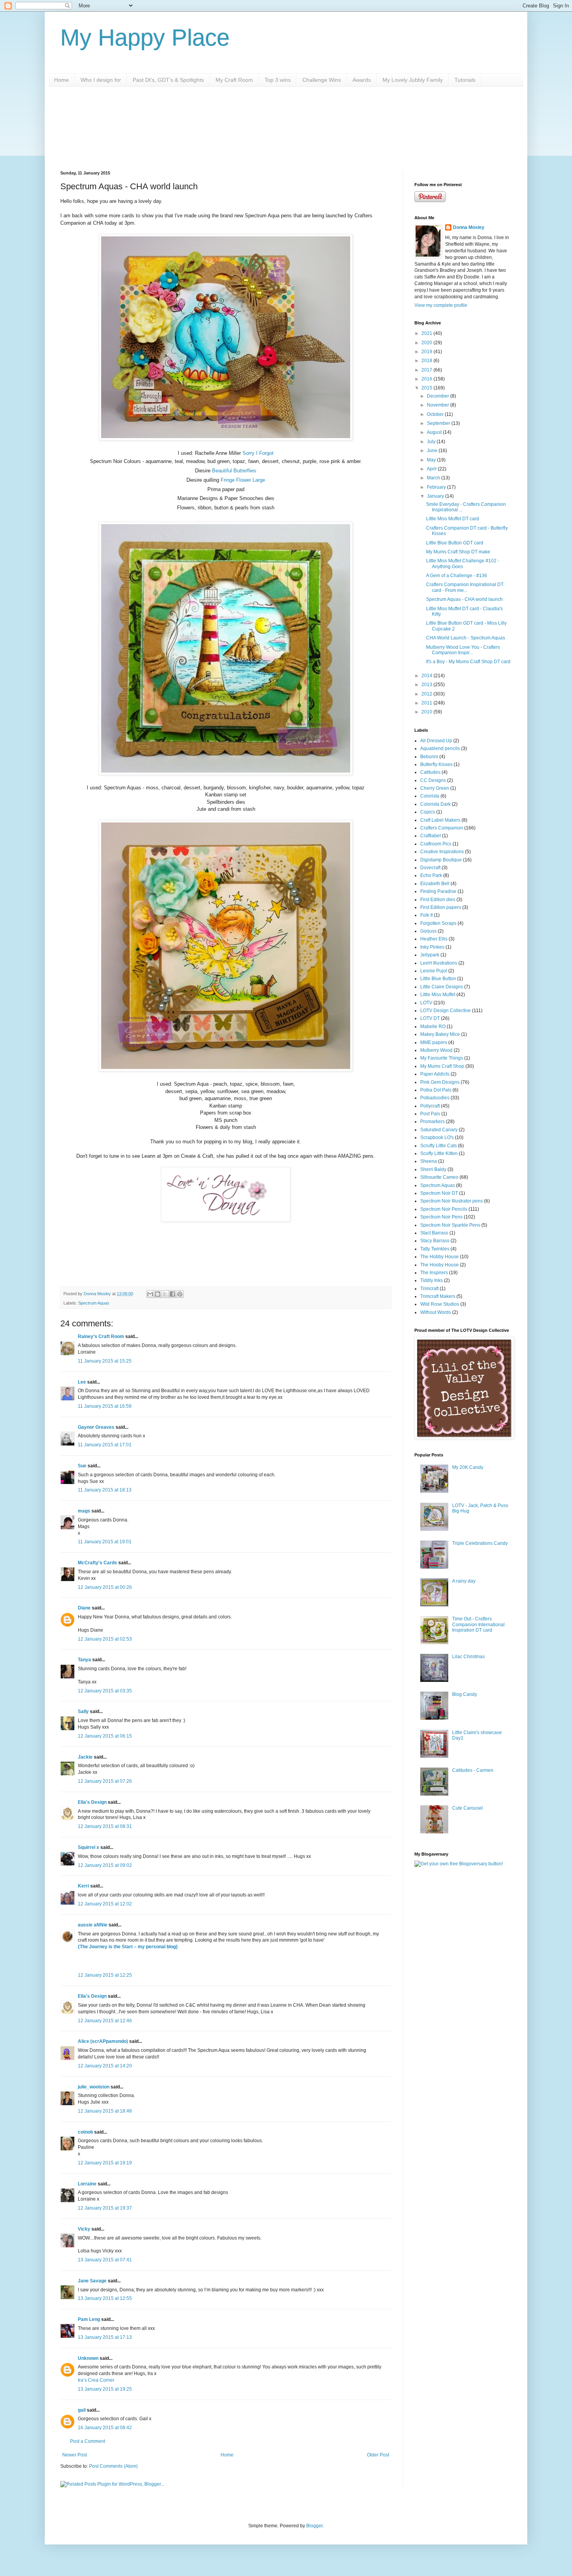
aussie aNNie (93, 1925)
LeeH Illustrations (439, 963)
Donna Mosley (469, 227)
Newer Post (75, 2455)
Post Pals (430, 1114)
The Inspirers (434, 1273)
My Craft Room (234, 80)
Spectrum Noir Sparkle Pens (450, 1225)
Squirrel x (89, 1847)
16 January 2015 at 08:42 (105, 2428)
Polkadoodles (435, 1098)
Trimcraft (429, 1289)
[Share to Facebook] (172, 1294)
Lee (82, 1382)
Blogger (314, 2526)
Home (61, 80)
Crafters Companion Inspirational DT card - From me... (465, 587)
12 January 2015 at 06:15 (105, 1736)
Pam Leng (89, 2319)
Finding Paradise (438, 891)
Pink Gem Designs (440, 1082)
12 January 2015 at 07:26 (105, 1781)
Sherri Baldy (433, 1169)
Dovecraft (430, 868)
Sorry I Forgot (258, 453)
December (439, 396)
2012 (427, 694)
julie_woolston (94, 2087)
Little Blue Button (438, 979)
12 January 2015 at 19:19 (105, 2163)
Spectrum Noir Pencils (444, 1209)
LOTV (426, 1003)
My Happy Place (145, 38)
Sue (82, 1466)
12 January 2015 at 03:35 (105, 1691)
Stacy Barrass (435, 1241)
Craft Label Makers (440, 820)
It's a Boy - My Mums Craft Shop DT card (468, 662)
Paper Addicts (435, 1074)
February (437, 487)
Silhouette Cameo (439, 1177)
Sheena (429, 1161)
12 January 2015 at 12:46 (105, 2021)
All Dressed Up (436, 741)
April (432, 469)
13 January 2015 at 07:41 (105, 2260)
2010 (427, 712)
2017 (427, 370)
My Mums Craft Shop (442, 1066)
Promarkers (433, 1122)
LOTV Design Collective (446, 1011)
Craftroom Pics (436, 844)
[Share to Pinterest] (180, 1294)
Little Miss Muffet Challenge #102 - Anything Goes (463, 563)
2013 (427, 685)
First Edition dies (438, 900)
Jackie (85, 1757)
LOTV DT (430, 1018)
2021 (427, 333)
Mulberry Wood (436, 1050)
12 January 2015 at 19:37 (105, 2208)
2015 (427, 388)
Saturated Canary (439, 1130)
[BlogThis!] (158, 1294)
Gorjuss (428, 931)
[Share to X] (165, 1294)
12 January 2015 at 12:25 (105, 1975)
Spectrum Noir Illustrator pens (452, 1201)
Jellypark (430, 955)
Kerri (83, 1886)
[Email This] (150, 1294)
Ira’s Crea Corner (96, 2380)
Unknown (88, 2358)
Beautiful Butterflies (234, 471)
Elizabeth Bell (435, 884)
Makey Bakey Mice (440, 1034)
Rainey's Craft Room (101, 1336)
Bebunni (429, 757)
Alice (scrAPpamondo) (103, 2041)
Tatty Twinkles (435, 1249)
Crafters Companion (442, 828)
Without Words (436, 1312)
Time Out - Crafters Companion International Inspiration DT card (478, 1624)
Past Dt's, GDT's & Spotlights (168, 80)
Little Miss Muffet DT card (453, 519)
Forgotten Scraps (438, 923)
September (439, 423)
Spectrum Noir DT (439, 1193)
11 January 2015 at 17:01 (105, 1445)
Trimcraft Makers (438, 1296)
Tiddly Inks (432, 1280)
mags (84, 1511)
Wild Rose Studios (440, 1304)
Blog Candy (465, 1694)
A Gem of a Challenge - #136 (457, 576)
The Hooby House (440, 1265)
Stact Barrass (434, 1233)
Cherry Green (435, 788)
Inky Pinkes (432, 947)
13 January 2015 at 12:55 (105, 2298)
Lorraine (87, 2184)
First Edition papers (441, 907)
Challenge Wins (322, 80)
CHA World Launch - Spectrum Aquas (466, 638)
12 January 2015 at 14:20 (105, 2066)
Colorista (430, 796)
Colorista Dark (435, 804)
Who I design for (101, 80)
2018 (427, 361)
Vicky (84, 2229)
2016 (427, 379)
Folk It (426, 915)
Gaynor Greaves (96, 1427)
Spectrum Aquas (94, 1303)
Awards (362, 80)
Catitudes (430, 772)
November (439, 405)
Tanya (84, 1660)
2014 (427, 676)
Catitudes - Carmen (473, 1770)
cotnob (85, 2132)
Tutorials (465, 80)
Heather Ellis (434, 939)
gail (82, 2410)
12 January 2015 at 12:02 (105, 1904)
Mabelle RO (433, 1027)
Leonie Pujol (434, 971)
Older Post (378, 2455)
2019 (427, 352)
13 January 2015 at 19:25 (105, 2389)
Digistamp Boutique (441, 860)
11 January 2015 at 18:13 (105, 1490)
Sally (83, 1711)
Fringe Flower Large (243, 480)
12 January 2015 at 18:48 (105, 2111)
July (432, 442)
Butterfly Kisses (436, 764)
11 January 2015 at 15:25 (105, 1361)
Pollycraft (430, 1106)
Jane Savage (92, 2281)
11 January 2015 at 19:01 (105, 1542)
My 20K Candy (468, 1467)
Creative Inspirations (442, 852)
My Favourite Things (442, 1058)
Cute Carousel (468, 1808)
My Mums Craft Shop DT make (458, 552)
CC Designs (433, 780)
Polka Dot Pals (436, 1090)
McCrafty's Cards (97, 1563)
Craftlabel (431, 836)
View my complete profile (441, 305)
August (435, 432)
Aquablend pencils (440, 748)
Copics (428, 812)
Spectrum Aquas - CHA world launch (464, 599)
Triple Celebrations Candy (480, 1543)
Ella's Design (92, 1802)
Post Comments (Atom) (113, 2466)
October (436, 414)
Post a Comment (88, 2441)
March (434, 478)
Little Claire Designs (442, 987)
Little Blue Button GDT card (455, 543)
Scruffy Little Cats (439, 1146)
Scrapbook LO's (437, 1137)
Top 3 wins (278, 80)
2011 (427, 703)
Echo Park (431, 875)
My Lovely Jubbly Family (413, 80)
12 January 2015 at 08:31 (105, 1826)
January (436, 496)
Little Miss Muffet (438, 995)
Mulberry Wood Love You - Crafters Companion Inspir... (463, 650)
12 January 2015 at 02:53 (105, 1639)
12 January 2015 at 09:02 (105, 1865)
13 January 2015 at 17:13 (105, 2337)
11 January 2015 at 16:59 (105, 1406)
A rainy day (464, 1581)
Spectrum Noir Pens (441, 1217)
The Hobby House (440, 1257)
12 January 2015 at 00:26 (105, 1587)
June (433, 451)
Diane (84, 1608)
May (432, 460)
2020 (427, 343)
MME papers (434, 1042)
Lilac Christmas (468, 1657)
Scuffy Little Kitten (439, 1153)
